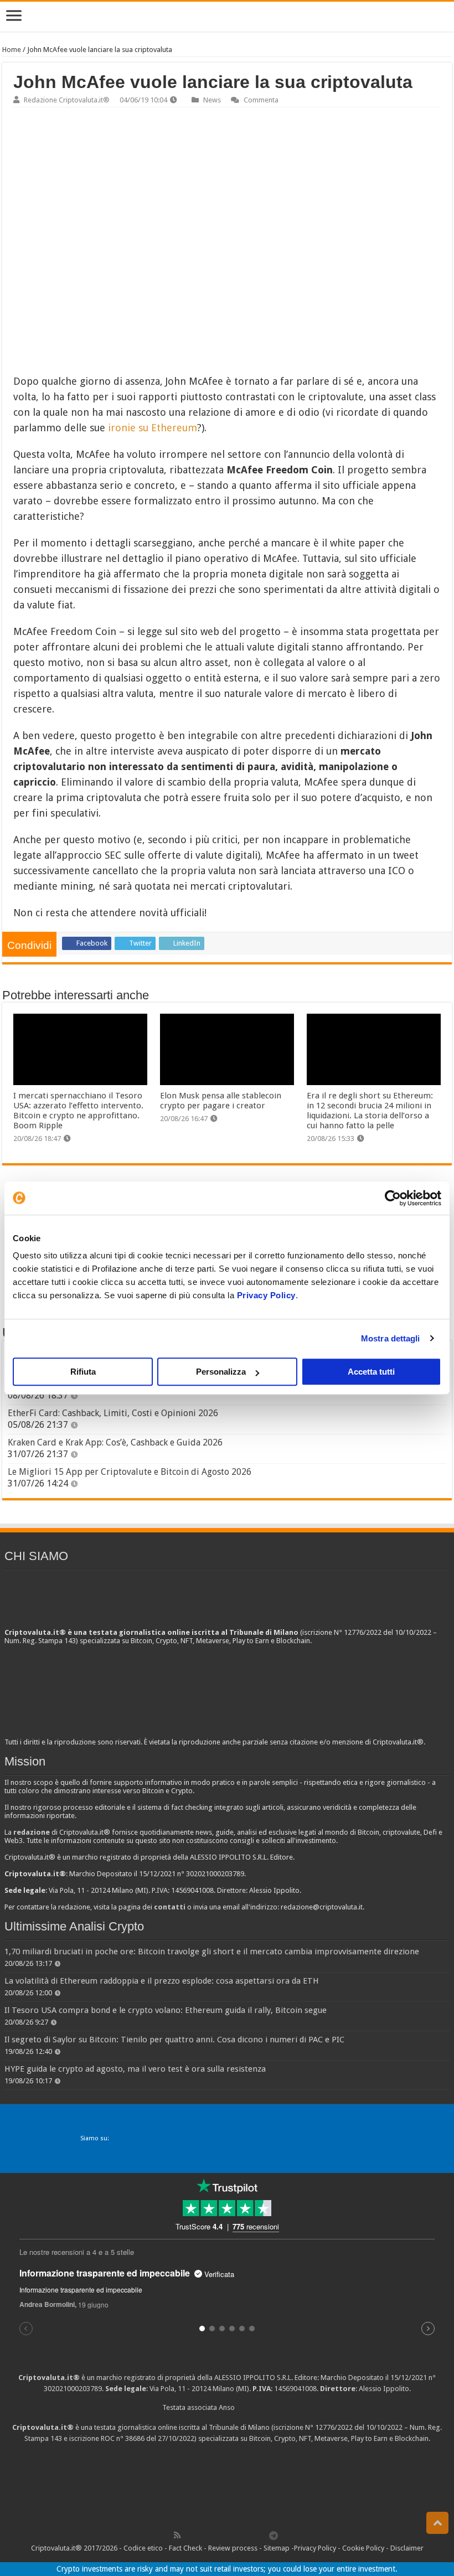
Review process (233, 2548)
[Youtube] (238, 2535)
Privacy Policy (266, 1295)
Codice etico (143, 2548)
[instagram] (250, 2535)
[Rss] (177, 2535)
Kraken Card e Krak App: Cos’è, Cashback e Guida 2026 (115, 1442)
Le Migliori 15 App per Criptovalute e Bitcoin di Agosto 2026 (130, 1472)
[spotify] (262, 2535)
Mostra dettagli (391, 1338)
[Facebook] (189, 2535)
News (212, 100)
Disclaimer (407, 2548)
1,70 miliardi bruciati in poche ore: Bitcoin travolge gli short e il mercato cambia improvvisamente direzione (212, 1952)
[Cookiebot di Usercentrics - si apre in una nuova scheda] (393, 1198)
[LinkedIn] (225, 2535)
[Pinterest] (213, 2535)
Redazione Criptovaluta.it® (67, 100)
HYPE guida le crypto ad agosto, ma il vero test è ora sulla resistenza (135, 2069)
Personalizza (221, 1372)
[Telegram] (276, 2535)
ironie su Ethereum (153, 428)
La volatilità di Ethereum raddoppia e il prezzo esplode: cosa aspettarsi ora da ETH (162, 1981)
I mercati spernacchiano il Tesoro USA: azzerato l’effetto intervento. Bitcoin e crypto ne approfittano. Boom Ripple (78, 1111)
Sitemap (277, 2548)
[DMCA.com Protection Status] (227, 2485)
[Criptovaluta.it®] (227, 16)
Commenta (261, 100)
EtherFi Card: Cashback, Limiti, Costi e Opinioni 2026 (113, 1413)
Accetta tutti (371, 1372)
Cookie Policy (363, 2548)
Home (12, 50)
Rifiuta (83, 1372)
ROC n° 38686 (123, 2438)
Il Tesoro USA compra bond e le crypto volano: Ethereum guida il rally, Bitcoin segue (166, 2010)
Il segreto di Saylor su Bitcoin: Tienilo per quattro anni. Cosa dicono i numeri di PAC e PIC (174, 2040)
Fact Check (185, 2548)
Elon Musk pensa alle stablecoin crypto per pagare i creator (221, 1101)
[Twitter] (201, 2535)
